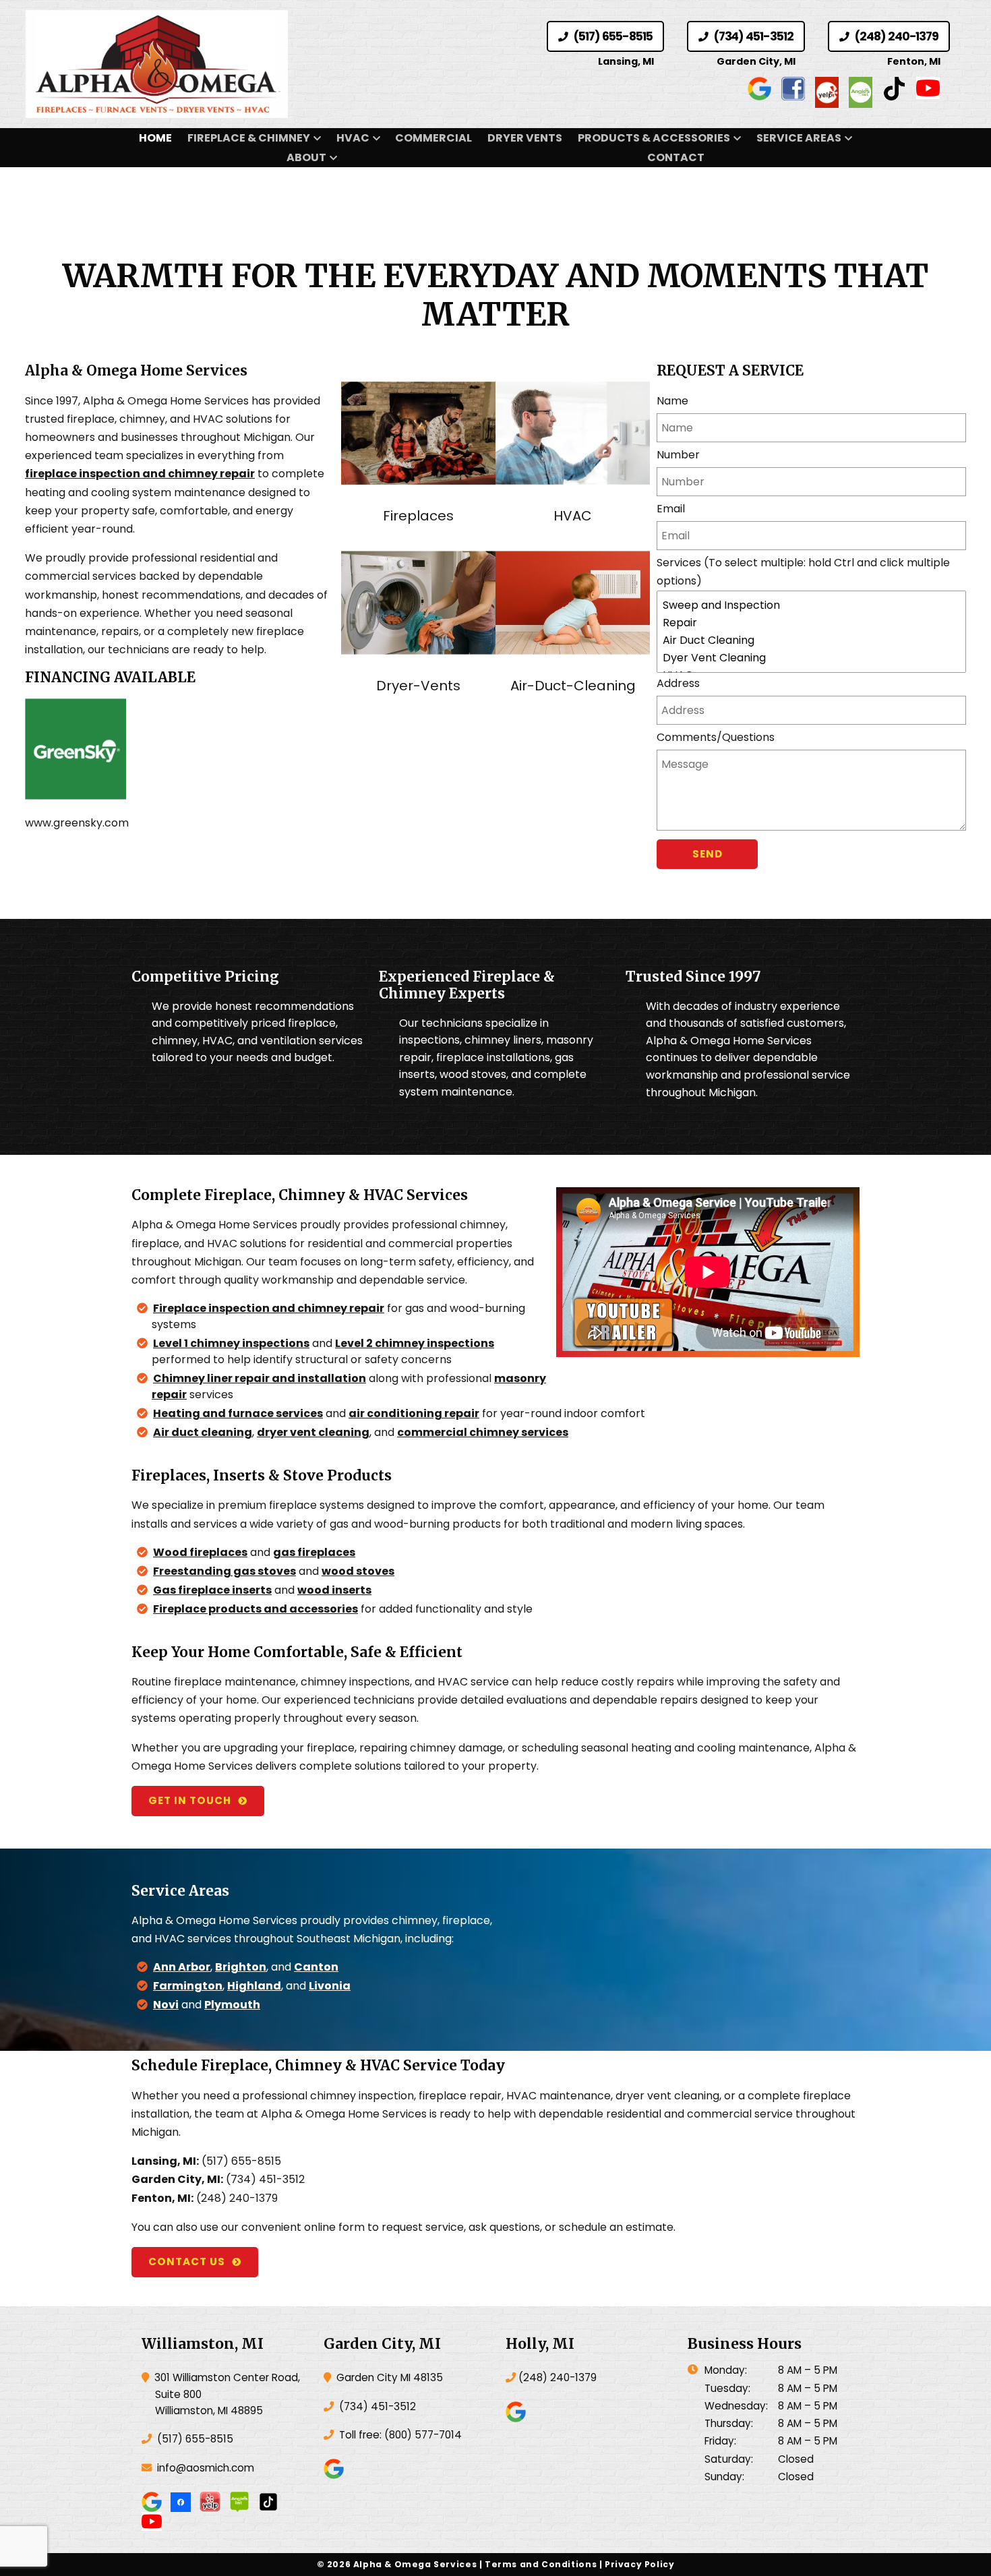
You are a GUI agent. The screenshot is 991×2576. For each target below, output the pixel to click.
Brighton (241, 1967)
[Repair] (811, 623)
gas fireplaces (314, 1552)
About (306, 157)
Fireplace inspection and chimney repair (269, 1308)
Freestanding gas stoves (224, 1571)
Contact (676, 157)
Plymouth (232, 2005)
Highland (254, 1986)
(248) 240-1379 (895, 36)
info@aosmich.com (206, 2468)
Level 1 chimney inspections (231, 1343)
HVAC (353, 138)
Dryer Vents (525, 138)
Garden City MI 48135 (388, 2377)
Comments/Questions (716, 737)
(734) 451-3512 (752, 36)
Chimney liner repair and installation (260, 1378)
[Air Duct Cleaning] (811, 640)
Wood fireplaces (200, 1552)
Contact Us (187, 2262)
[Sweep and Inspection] (811, 605)
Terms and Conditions (541, 2564)
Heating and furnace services (238, 1413)
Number (678, 455)
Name (672, 401)
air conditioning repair (414, 1413)
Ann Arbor (182, 1967)
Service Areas (799, 138)
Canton (316, 1967)
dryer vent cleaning (313, 1432)
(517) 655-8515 (611, 36)
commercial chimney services (483, 1432)
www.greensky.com (77, 823)
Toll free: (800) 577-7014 (399, 2435)
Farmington (188, 1986)
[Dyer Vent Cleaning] (811, 658)
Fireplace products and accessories (256, 1609)
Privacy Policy (640, 2564)
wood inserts (334, 1590)
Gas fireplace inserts (212, 1590)
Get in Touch (190, 1800)
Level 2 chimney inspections (415, 1343)
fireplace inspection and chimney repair (140, 474)
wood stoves (358, 1571)
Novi (166, 2005)
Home (155, 138)
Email (671, 509)
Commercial (433, 138)
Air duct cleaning (203, 1432)
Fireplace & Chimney (249, 138)
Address (678, 683)
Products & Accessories (654, 138)
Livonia (330, 1986)
